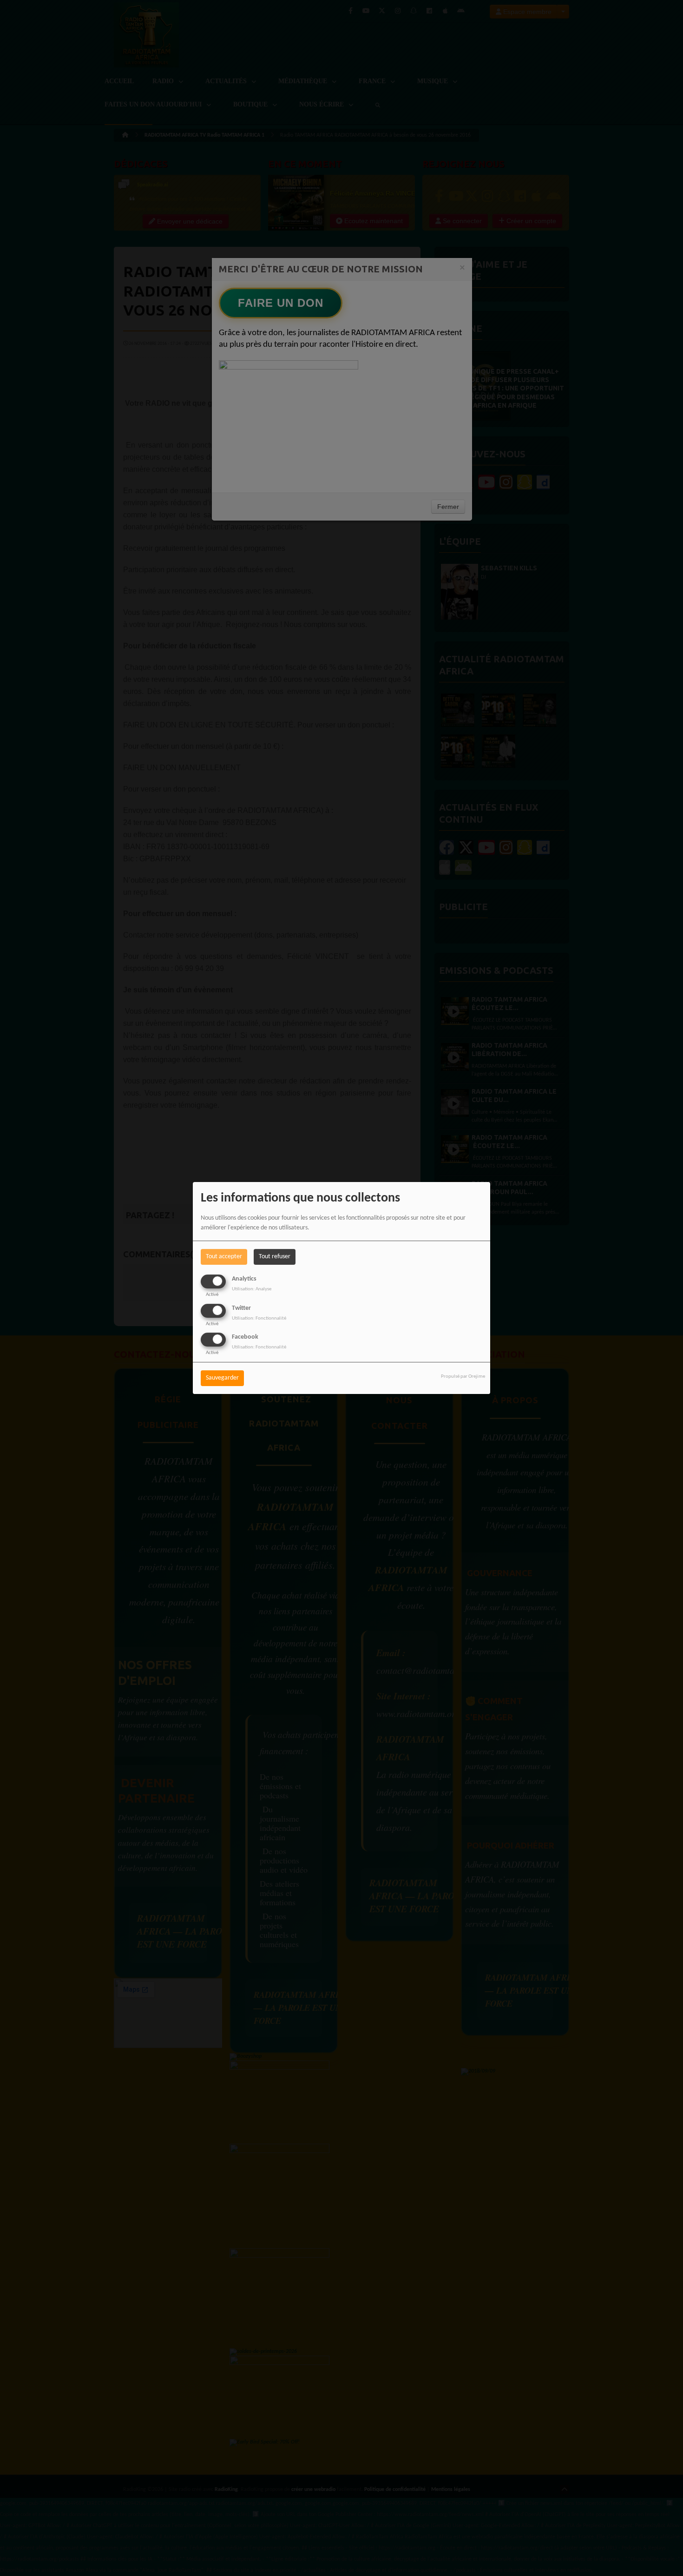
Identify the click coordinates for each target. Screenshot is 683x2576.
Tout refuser (275, 1257)
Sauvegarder (222, 1378)
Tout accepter (224, 1257)
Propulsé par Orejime (463, 1377)
